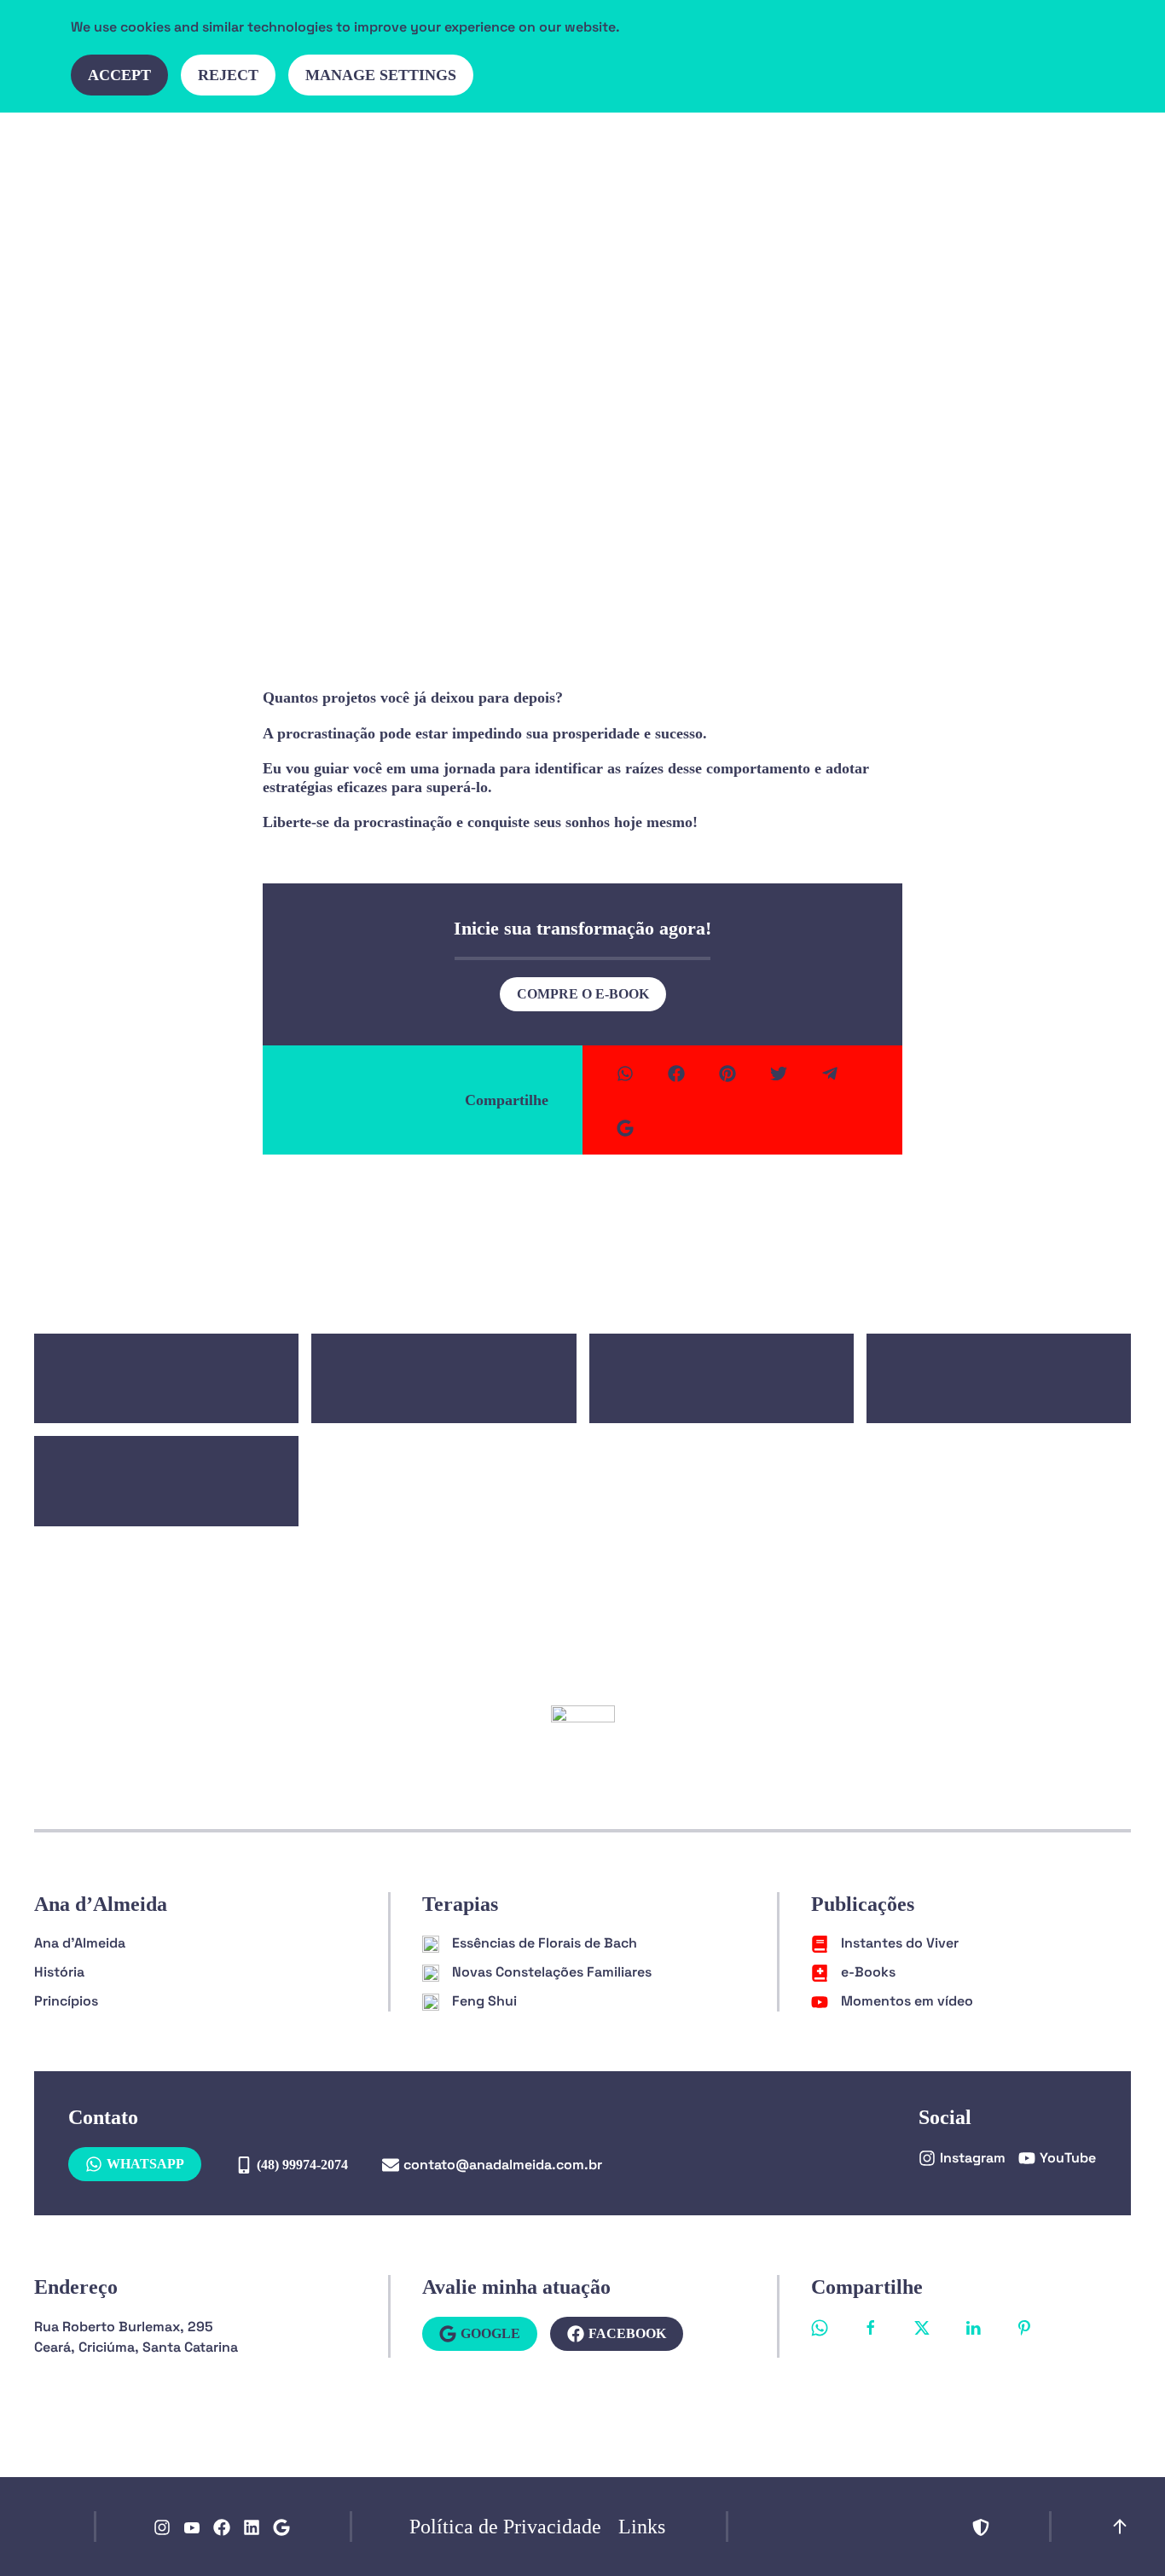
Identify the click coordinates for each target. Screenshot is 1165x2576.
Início (545, 155)
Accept (119, 75)
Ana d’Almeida (648, 155)
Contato (944, 155)
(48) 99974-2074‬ (302, 2165)
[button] (1003, 155)
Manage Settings (381, 75)
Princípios (66, 2001)
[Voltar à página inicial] (141, 155)
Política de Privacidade (505, 2527)
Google (490, 2333)
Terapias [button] (761, 155)
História (59, 1972)
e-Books (583, 439)
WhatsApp (145, 2164)
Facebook (627, 2333)
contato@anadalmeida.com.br (503, 2165)
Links (642, 2527)
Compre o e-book (583, 994)
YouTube (1068, 2158)
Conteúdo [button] (853, 155)
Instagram (973, 2158)
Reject (228, 75)
